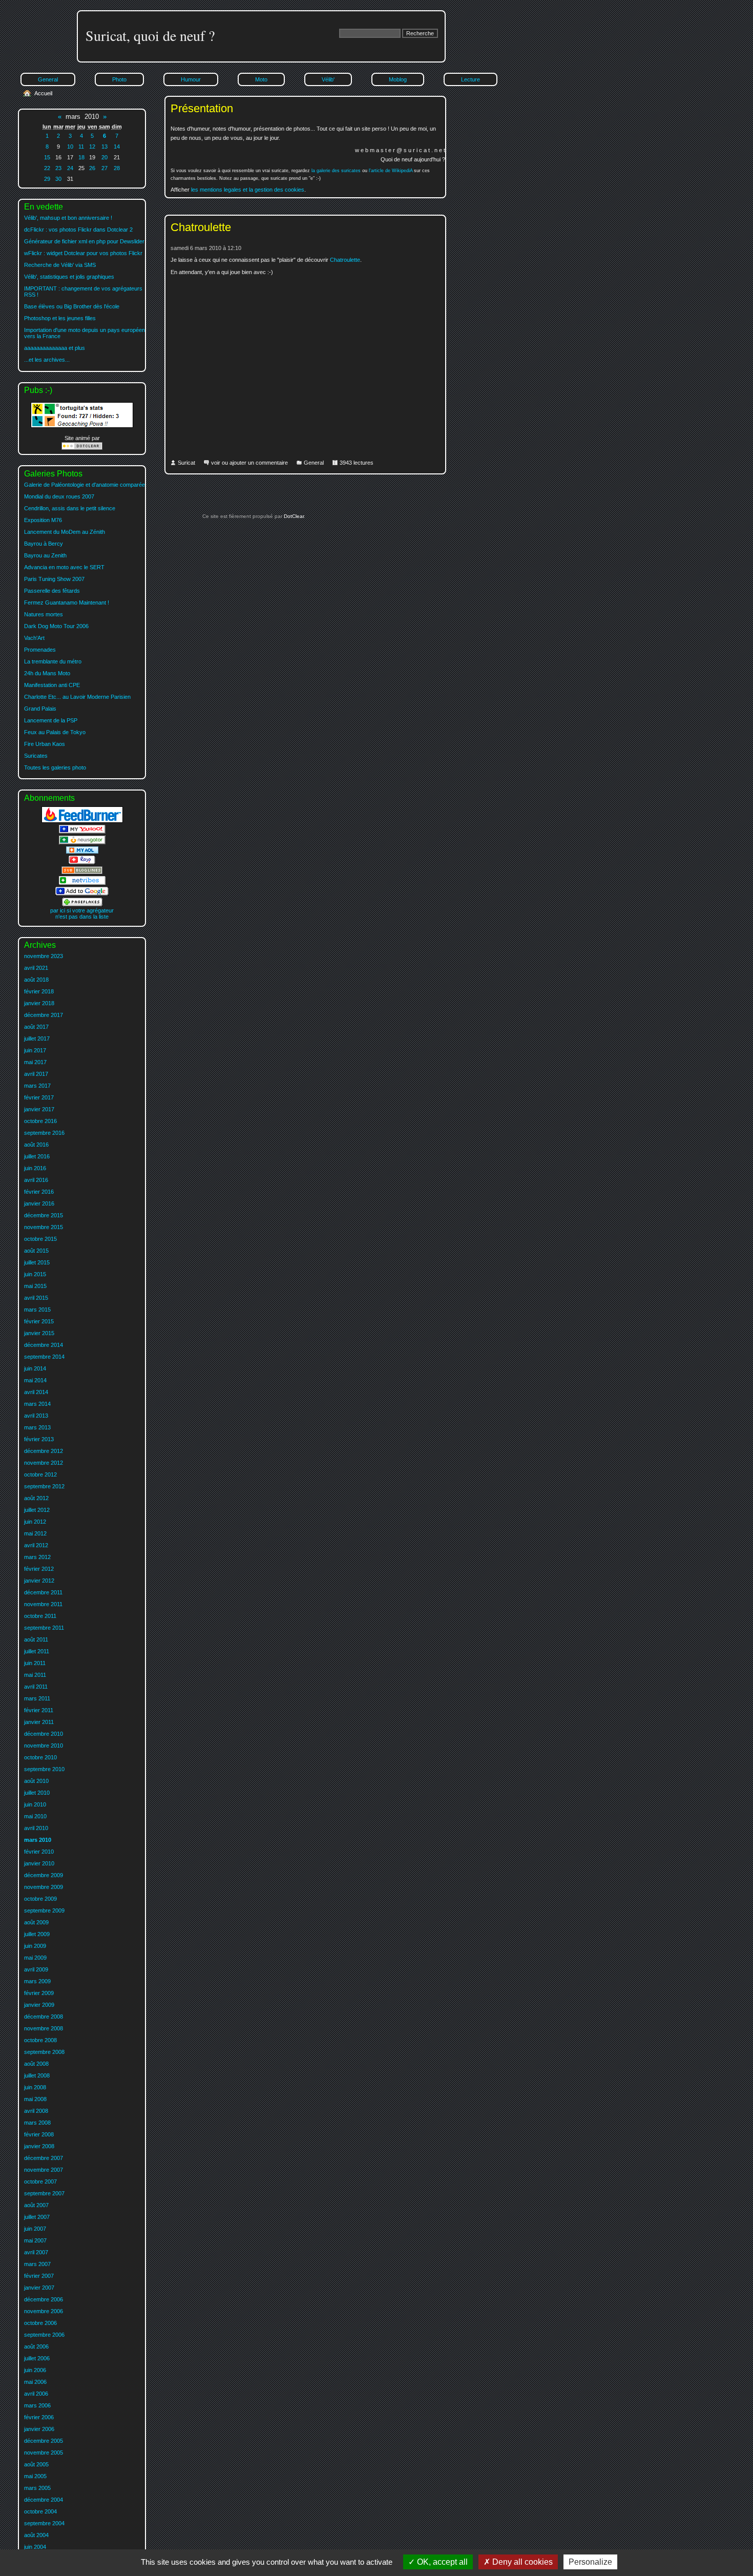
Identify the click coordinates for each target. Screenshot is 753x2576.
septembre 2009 (44, 1910)
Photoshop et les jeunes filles (60, 318)
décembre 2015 (44, 1215)
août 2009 (36, 1922)
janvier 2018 (39, 1003)
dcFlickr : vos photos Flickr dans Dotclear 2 (78, 230)
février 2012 (39, 1569)
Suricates (36, 756)
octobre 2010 (40, 1757)
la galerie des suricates (336, 171)
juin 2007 (35, 2229)
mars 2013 (37, 1427)
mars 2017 (37, 1086)
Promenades (40, 650)
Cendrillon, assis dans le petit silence (70, 508)
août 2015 (36, 1251)
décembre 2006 (44, 2299)
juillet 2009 (37, 1934)
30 (58, 179)
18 (81, 157)
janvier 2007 (39, 2288)
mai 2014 (35, 1380)
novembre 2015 (44, 1227)
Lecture (470, 79)
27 (104, 168)
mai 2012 (35, 1533)
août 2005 (36, 2464)
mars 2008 (37, 2123)
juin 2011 (35, 1663)
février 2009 (39, 1993)
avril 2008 (36, 2111)
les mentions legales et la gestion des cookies (248, 190)
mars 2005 (37, 2488)
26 (92, 168)
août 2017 (36, 1027)
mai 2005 (35, 2476)
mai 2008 (35, 2099)
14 (117, 147)
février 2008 (39, 2134)
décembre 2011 (43, 1592)
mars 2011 (37, 1698)
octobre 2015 (40, 1239)
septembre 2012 (44, 1486)
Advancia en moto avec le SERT (64, 567)
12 (92, 147)
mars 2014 (37, 1404)
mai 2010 (35, 1816)
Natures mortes (44, 614)
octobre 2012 (40, 1474)
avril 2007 (36, 2252)
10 (70, 147)
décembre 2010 (44, 1734)
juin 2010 (35, 1804)
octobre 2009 (40, 1899)
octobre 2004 (40, 2511)
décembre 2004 (44, 2500)
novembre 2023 (44, 956)
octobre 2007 (40, 2182)
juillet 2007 (37, 2217)
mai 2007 (35, 2240)
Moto (261, 79)
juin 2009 (35, 1946)
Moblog (398, 79)
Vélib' (328, 79)
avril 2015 (36, 1298)
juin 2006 (35, 2370)
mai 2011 (35, 1675)
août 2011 (36, 1639)
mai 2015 (35, 1286)
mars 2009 (37, 1981)
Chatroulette (201, 227)
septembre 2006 (44, 2335)
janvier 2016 (39, 1203)
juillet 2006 (37, 2358)
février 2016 (39, 1192)
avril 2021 (36, 968)
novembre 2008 (44, 2028)
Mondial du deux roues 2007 (59, 496)
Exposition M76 (43, 520)
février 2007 (39, 2276)
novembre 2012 (44, 1463)
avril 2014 (36, 1392)
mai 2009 (35, 1958)
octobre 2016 (40, 1121)
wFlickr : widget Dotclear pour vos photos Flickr (83, 253)
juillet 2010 (37, 1793)
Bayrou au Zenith (45, 555)
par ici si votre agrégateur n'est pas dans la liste (82, 913)
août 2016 (36, 1145)
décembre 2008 (44, 2017)
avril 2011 (36, 1687)
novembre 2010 (44, 1746)
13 (104, 147)
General (314, 463)
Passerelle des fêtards (52, 591)
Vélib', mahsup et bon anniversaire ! (68, 218)
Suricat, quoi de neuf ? (150, 35)
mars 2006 (37, 2405)
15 (47, 157)
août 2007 (36, 2205)
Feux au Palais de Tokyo (55, 732)
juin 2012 (35, 1522)
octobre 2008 (40, 2040)
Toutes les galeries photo (55, 767)
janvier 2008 (39, 2146)
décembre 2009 (44, 1875)
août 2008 (36, 2064)
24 (70, 168)
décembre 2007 (44, 2158)
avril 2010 (36, 1828)
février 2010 (39, 1852)
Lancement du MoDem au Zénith (65, 532)
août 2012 (36, 1498)
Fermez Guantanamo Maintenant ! (67, 603)
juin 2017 (35, 1050)
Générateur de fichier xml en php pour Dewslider (84, 241)
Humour (191, 79)
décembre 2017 (44, 1015)
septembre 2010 (44, 1769)
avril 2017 (36, 1074)
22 (47, 168)
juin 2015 (35, 1274)
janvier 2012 (39, 1581)
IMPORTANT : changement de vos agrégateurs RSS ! (83, 292)
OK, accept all (441, 2562)
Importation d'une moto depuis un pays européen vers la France (85, 333)
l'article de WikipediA (391, 171)
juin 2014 (35, 1368)
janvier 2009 (39, 2005)
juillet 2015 (37, 1262)
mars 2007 (37, 2264)
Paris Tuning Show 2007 (54, 579)
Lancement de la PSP (51, 720)
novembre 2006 (44, 2311)
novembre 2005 (44, 2453)
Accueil (43, 93)
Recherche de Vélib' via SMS (60, 265)
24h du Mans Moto (47, 673)
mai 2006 (35, 2382)
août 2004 (36, 2535)
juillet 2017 (37, 1038)
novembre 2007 (44, 2170)
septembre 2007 (44, 2193)
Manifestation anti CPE (52, 685)
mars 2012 (37, 1557)
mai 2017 (35, 1062)
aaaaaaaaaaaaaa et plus (55, 348)
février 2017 (39, 1097)
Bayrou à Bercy (44, 544)
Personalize (590, 2562)
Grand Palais (40, 709)
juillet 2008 (37, 2075)
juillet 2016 (37, 1156)
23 (58, 168)
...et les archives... (47, 360)
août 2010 (36, 1781)
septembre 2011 (44, 1628)
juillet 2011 (37, 1651)
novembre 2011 (43, 1604)
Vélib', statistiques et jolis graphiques (69, 277)
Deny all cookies (521, 2562)
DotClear (293, 516)
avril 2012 (36, 1545)
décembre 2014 (44, 1345)
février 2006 (39, 2417)
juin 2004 (35, 2547)
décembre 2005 (44, 2441)
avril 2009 (36, 1969)
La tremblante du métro (53, 661)
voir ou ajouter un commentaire (249, 463)
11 (81, 147)
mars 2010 (38, 1840)
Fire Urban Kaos (45, 744)
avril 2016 (36, 1180)
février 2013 (39, 1439)
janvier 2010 (39, 1863)
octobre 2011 (40, 1616)
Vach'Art (34, 638)
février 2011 (39, 1710)
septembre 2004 (44, 2523)
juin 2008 (35, 2087)
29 (47, 179)
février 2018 (39, 991)
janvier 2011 (39, 1722)
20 (104, 157)
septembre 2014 (44, 1357)
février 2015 (39, 1321)
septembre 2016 (44, 1133)
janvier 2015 (39, 1333)
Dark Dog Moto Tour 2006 (56, 626)
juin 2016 (35, 1168)
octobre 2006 (40, 2323)
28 (117, 168)
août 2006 (36, 2346)
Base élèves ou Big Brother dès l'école (72, 306)
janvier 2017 (39, 1109)
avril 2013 (36, 1416)
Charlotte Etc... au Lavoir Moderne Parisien (77, 697)
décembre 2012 (44, 1451)
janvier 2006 (39, 2429)
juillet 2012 (37, 1510)
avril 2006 (36, 2394)
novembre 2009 (44, 1887)
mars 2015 (37, 1310)
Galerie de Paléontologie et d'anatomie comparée (85, 485)
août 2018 (36, 980)
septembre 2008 (44, 2052)
